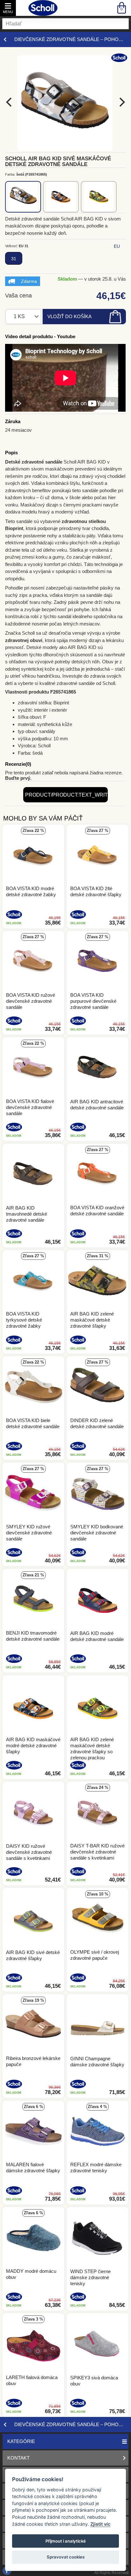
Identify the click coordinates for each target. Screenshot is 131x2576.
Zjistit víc (100, 2524)
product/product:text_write (66, 795)
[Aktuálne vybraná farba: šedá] (23, 197)
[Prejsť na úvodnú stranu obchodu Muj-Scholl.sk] (43, 8)
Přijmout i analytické (66, 2541)
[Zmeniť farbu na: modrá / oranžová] (61, 197)
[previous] (10, 102)
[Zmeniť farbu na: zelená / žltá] (99, 197)
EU (117, 246)
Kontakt (18, 2458)
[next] (121, 102)
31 (14, 259)
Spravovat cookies (66, 2557)
